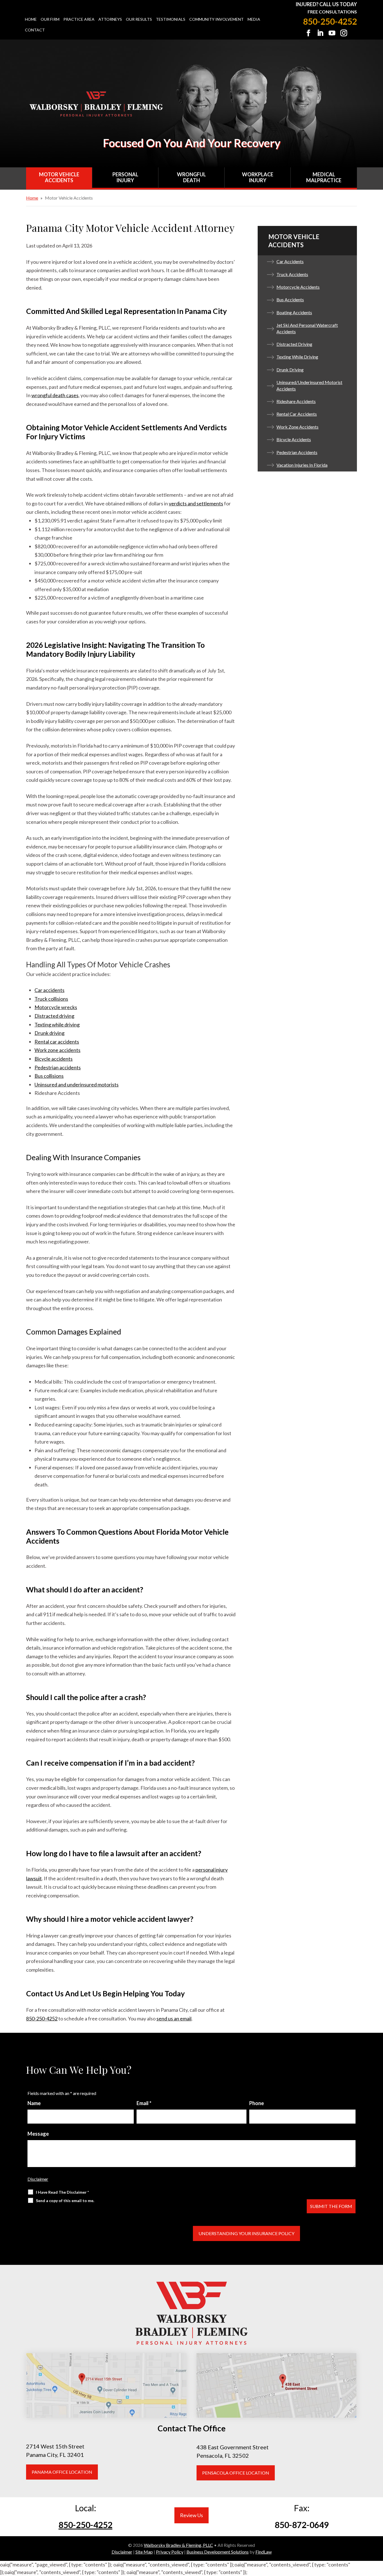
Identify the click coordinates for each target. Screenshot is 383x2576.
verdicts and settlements (196, 503)
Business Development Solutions (218, 2552)
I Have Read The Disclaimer (62, 2192)
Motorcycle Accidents (298, 287)
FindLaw (264, 2552)
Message (38, 2134)
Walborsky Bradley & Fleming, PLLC (178, 2545)
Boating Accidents (294, 312)
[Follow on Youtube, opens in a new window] (332, 33)
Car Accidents (290, 261)
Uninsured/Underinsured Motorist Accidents (309, 385)
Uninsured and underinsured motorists (77, 1084)
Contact (35, 30)
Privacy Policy (170, 2552)
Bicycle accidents (54, 1059)
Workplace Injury (258, 177)
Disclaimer (38, 2179)
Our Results (139, 19)
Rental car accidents (57, 1042)
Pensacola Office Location (236, 2473)
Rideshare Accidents (296, 401)
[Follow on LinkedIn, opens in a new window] (320, 33)
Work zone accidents (57, 1050)
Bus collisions (49, 1076)
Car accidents (49, 990)
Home (31, 19)
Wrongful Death (191, 177)
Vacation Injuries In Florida (302, 465)
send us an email (174, 2018)
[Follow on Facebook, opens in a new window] (308, 33)
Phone (257, 2103)
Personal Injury (125, 177)
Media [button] (254, 19)
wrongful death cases (55, 395)
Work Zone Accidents (297, 427)
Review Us (191, 2515)
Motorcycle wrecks (56, 1007)
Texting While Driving (297, 357)
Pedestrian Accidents (297, 452)
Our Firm (50, 19)
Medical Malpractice (324, 177)
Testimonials (171, 19)
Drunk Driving (290, 370)
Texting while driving (57, 1025)
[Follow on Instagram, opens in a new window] (344, 33)
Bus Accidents (290, 300)
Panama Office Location (62, 2472)
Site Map (144, 2552)
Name (34, 2103)
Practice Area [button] (79, 19)
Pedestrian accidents (58, 1067)
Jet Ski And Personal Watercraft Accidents (307, 328)
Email (144, 2103)
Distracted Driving (294, 344)
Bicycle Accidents (294, 439)
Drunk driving (49, 1033)
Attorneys (110, 19)
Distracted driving (54, 1016)
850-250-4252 (330, 21)
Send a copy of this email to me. (65, 2201)
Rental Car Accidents (297, 414)
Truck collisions (51, 999)
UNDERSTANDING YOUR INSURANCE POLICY (246, 2233)
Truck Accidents (292, 274)
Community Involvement (216, 19)
